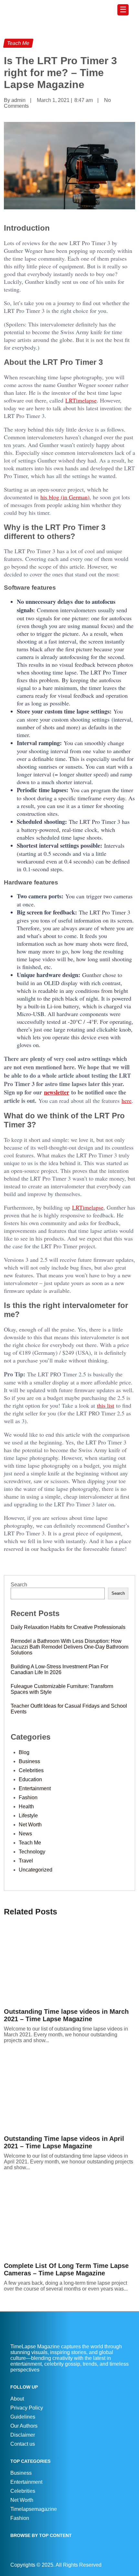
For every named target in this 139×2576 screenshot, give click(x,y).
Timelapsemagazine (34, 2509)
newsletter (57, 1092)
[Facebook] (121, 2565)
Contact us (23, 2444)
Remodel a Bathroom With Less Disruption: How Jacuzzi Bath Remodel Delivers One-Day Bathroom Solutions (69, 1647)
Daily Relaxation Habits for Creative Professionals (68, 1627)
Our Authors (24, 2426)
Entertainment (35, 1788)
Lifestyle (28, 1816)
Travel (26, 1861)
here (127, 1101)
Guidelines (23, 2417)
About (17, 2399)
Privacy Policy (27, 2408)
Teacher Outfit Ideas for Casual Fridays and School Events (69, 1709)
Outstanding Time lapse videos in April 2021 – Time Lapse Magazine (64, 2142)
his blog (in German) (65, 497)
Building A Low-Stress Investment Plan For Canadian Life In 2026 (59, 1669)
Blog (24, 1752)
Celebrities (31, 1770)
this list (106, 1405)
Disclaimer (23, 2435)
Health (26, 1807)
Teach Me (30, 1843)
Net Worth (30, 1825)
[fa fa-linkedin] (124, 2565)
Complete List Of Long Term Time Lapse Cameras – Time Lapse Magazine (66, 2269)
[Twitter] (127, 2565)
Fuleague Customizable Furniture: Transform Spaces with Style (62, 1689)
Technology (32, 1852)
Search (19, 1585)
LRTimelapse (81, 400)
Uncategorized (36, 1870)
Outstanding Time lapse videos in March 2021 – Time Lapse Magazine (66, 2015)
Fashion (28, 1797)
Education (30, 1779)
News (25, 1834)
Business (29, 1761)
